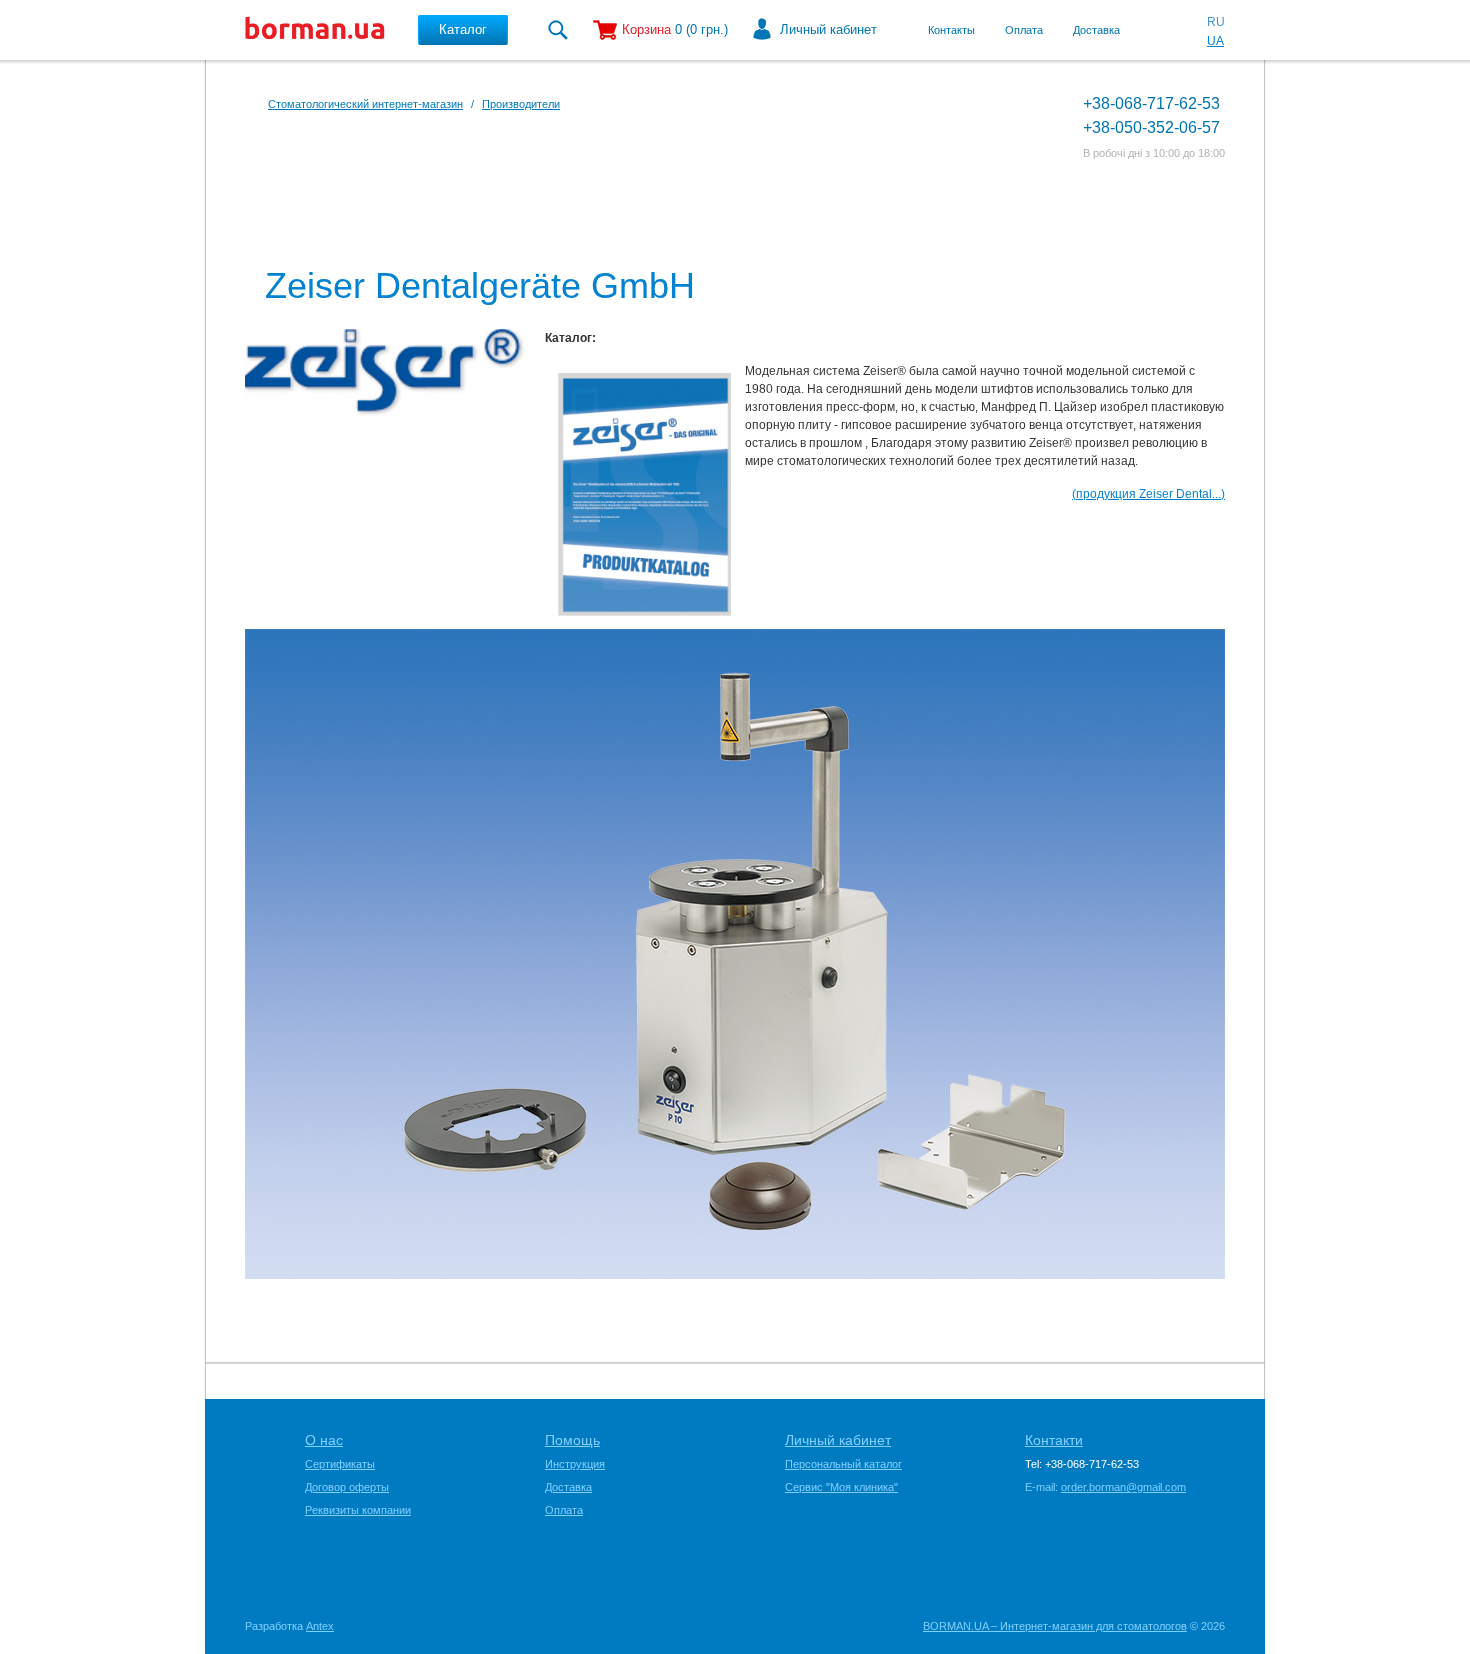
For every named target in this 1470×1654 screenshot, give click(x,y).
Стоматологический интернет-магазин (365, 104)
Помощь (572, 1440)
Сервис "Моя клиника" (841, 1487)
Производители (521, 104)
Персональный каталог (843, 1464)
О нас (324, 1440)
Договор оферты (347, 1487)
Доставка (1096, 30)
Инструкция (575, 1464)
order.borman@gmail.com (1123, 1487)
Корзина (646, 29)
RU (1216, 22)
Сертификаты (340, 1464)
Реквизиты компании (358, 1510)
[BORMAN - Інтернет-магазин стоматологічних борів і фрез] (315, 30)
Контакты (951, 30)
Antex (320, 1626)
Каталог (463, 29)
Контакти (1054, 1440)
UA (1215, 41)
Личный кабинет (828, 29)
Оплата (1024, 30)
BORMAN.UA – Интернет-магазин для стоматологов (1055, 1626)
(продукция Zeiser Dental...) (1148, 494)
